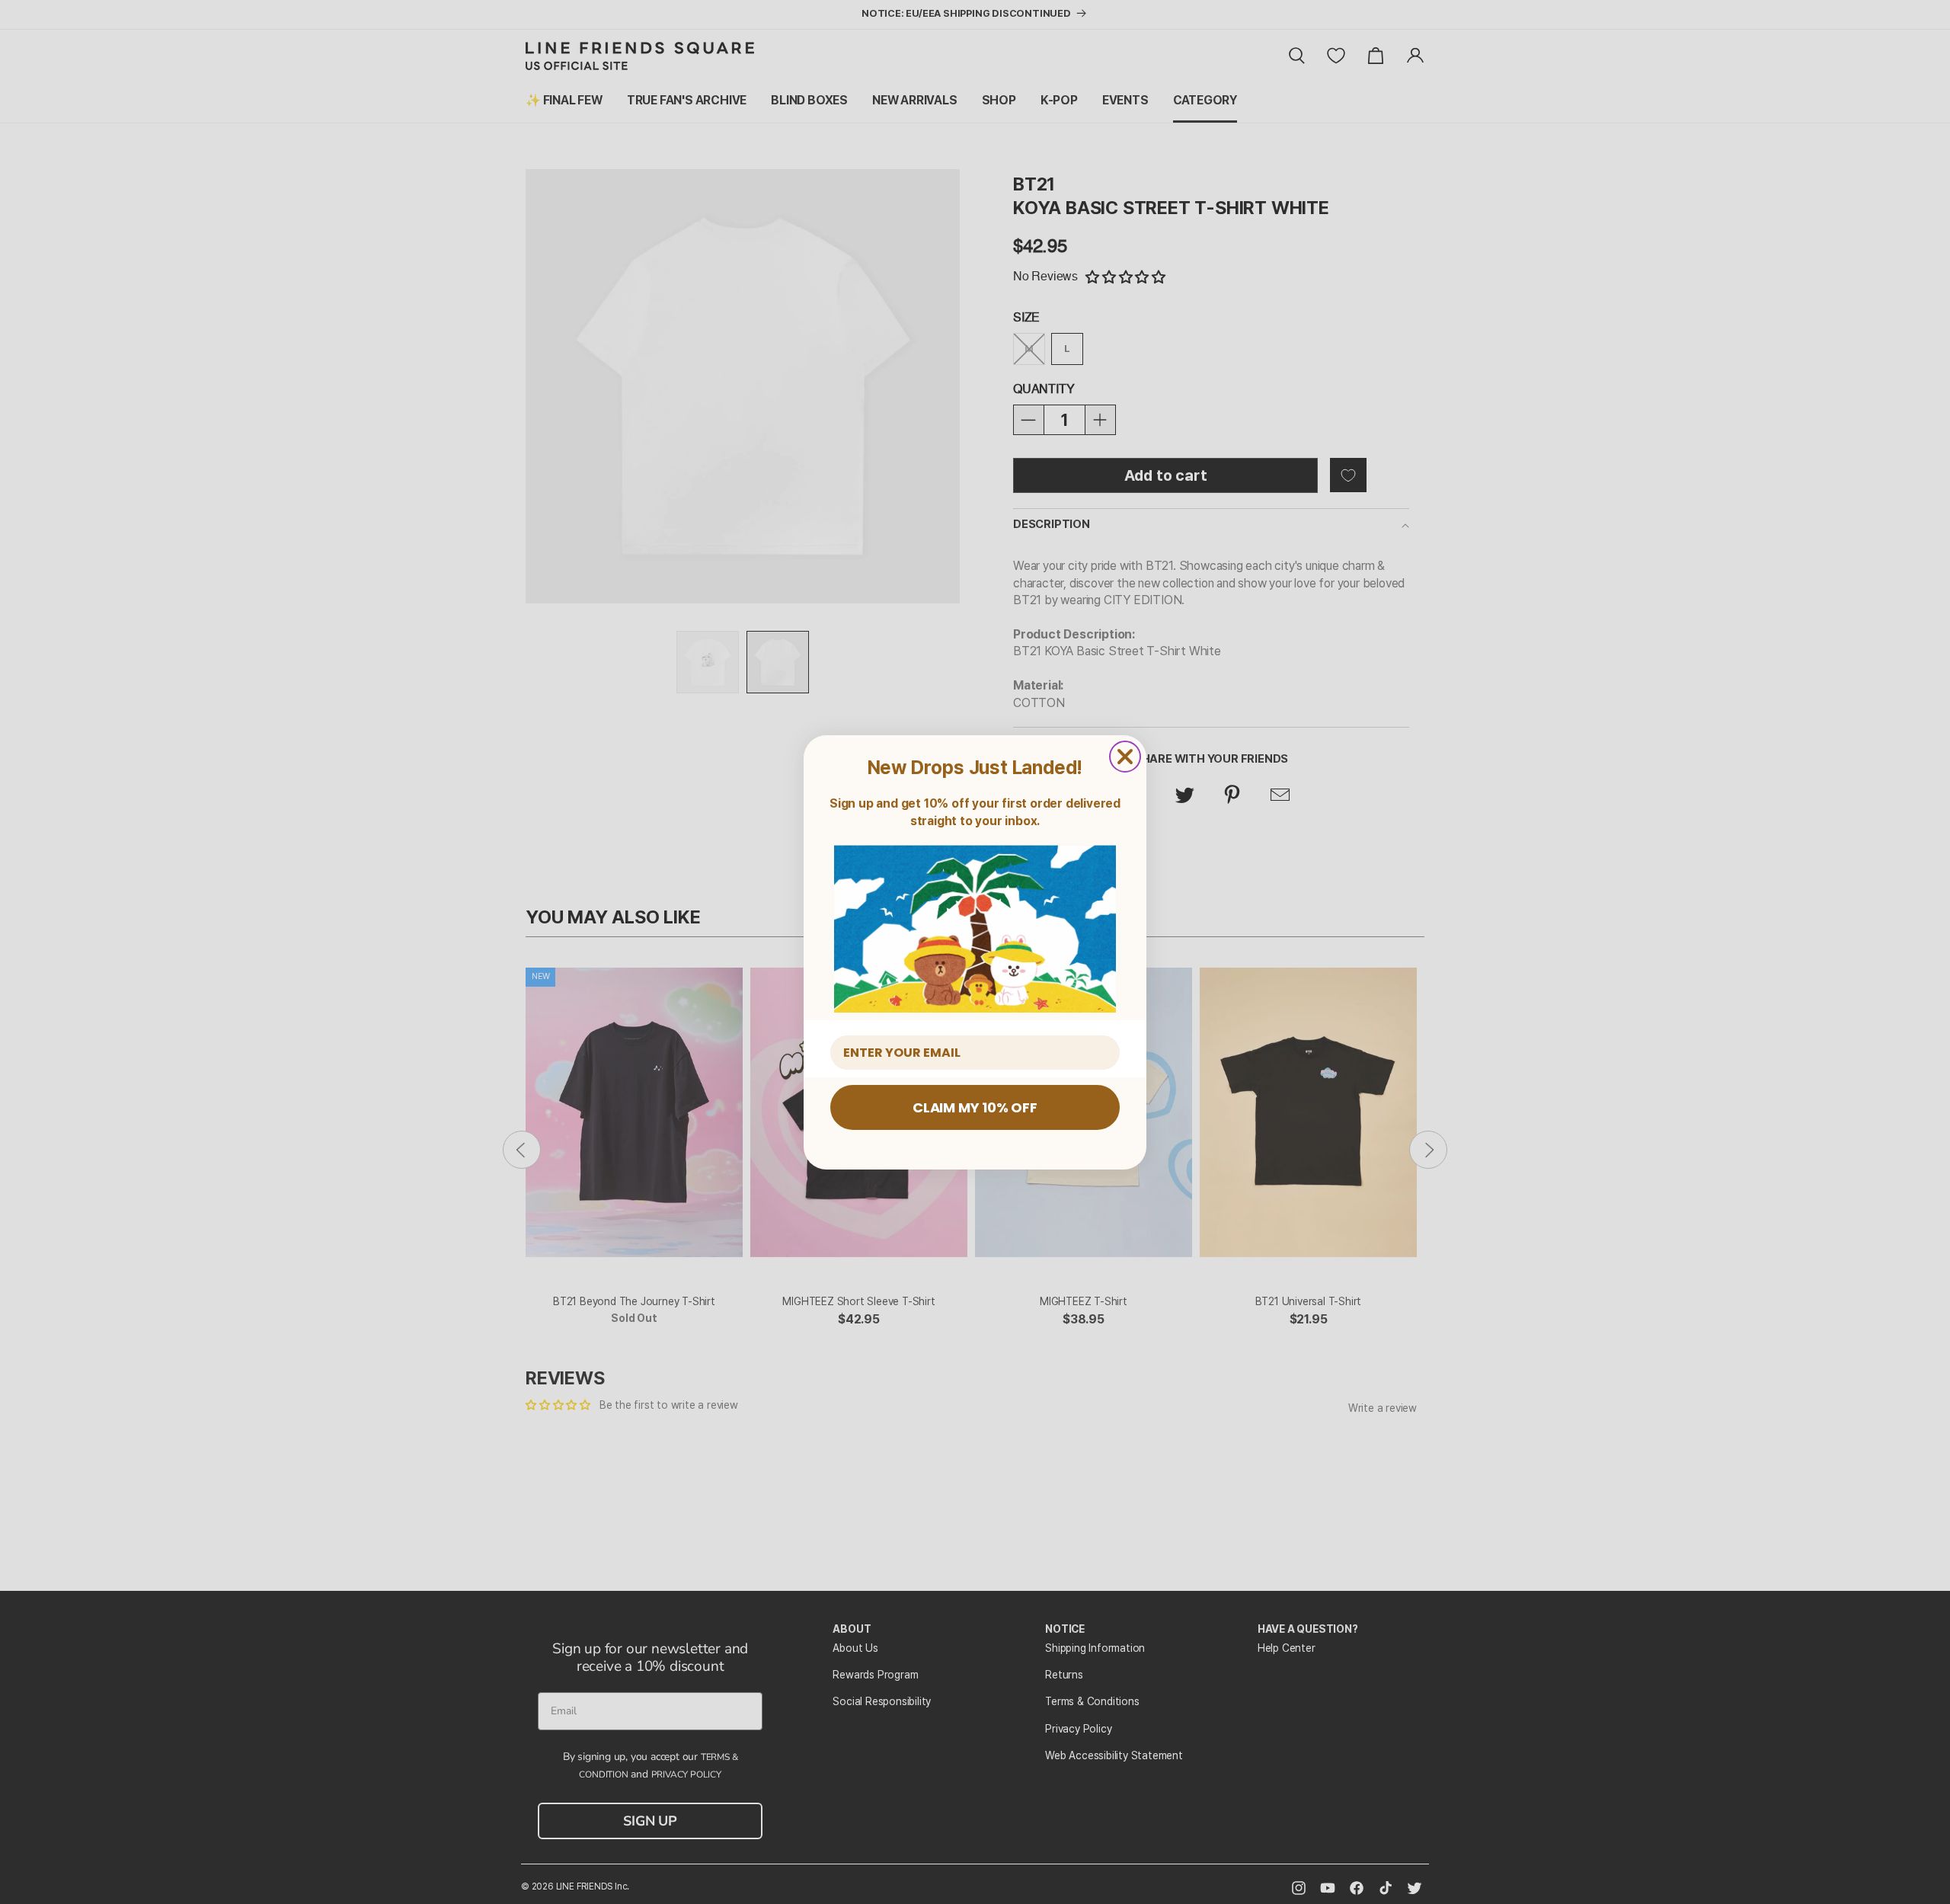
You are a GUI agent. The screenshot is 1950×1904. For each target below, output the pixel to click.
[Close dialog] (1125, 757)
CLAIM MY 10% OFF (975, 1107)
